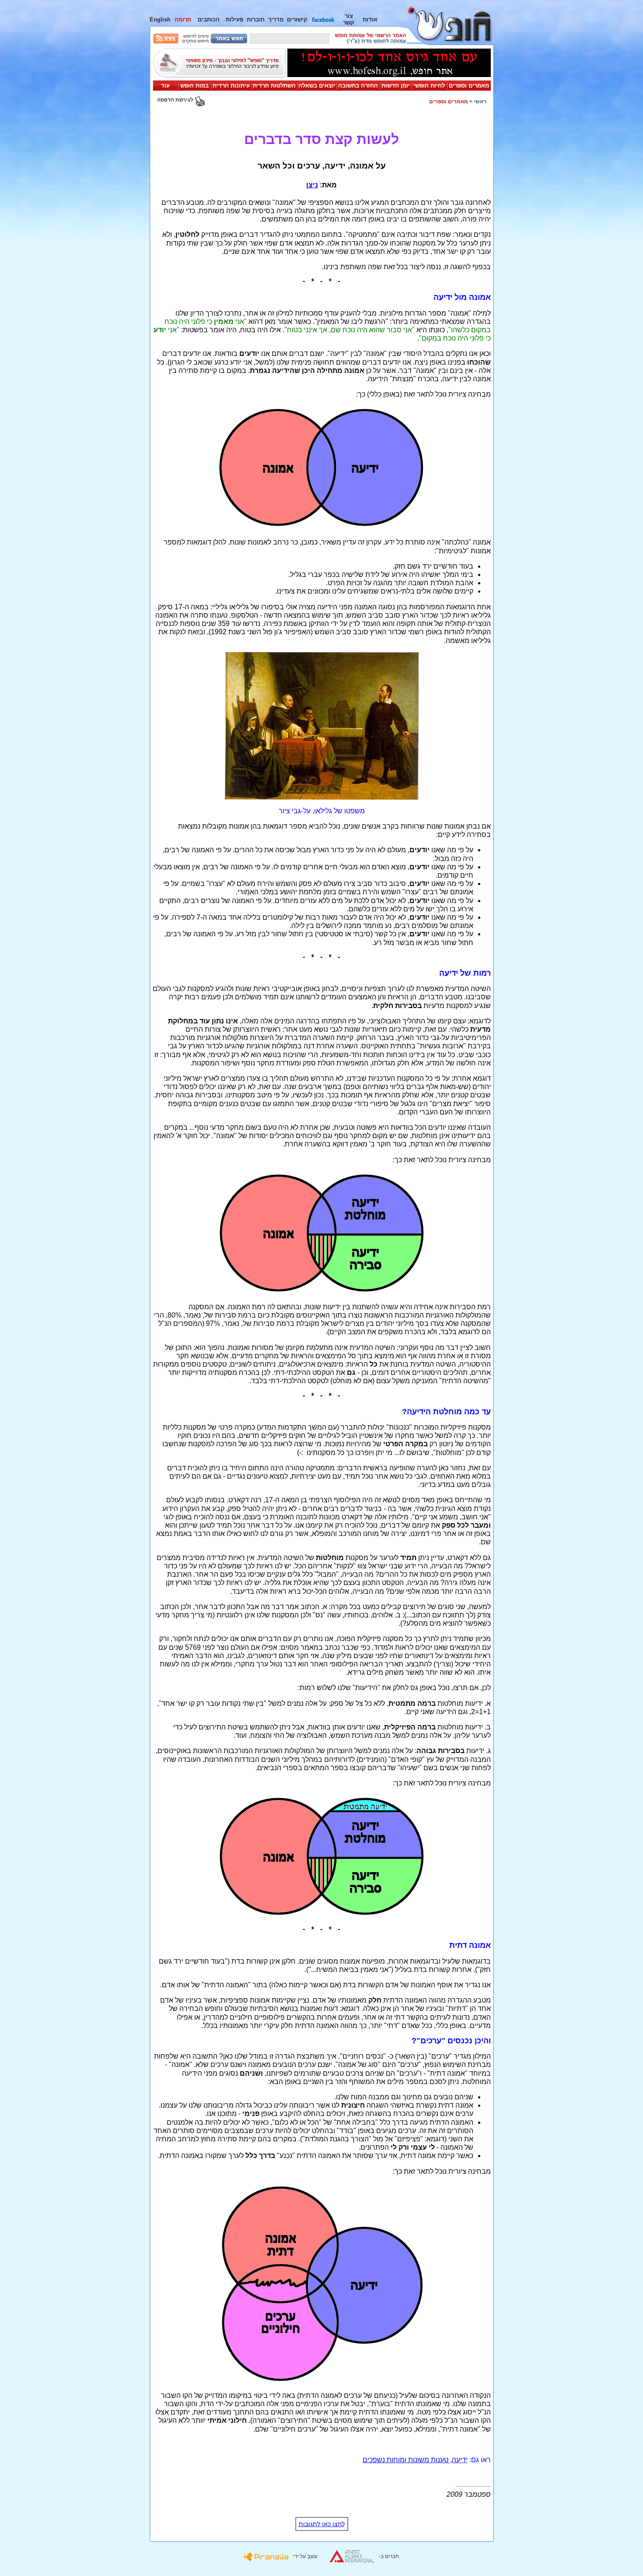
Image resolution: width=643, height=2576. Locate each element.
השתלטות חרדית (274, 86)
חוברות (256, 19)
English (160, 19)
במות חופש (194, 86)
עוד (165, 86)
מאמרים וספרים (469, 86)
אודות (370, 19)
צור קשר (349, 19)
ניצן (312, 185)
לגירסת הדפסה (176, 100)
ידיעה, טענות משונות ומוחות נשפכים (415, 2460)
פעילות (234, 19)
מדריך (276, 19)
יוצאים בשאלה (317, 86)
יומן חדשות (396, 86)
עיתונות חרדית (231, 86)
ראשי (480, 102)
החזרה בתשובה (358, 86)
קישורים (297, 19)
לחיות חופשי (429, 86)
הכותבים (209, 19)
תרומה (183, 19)
